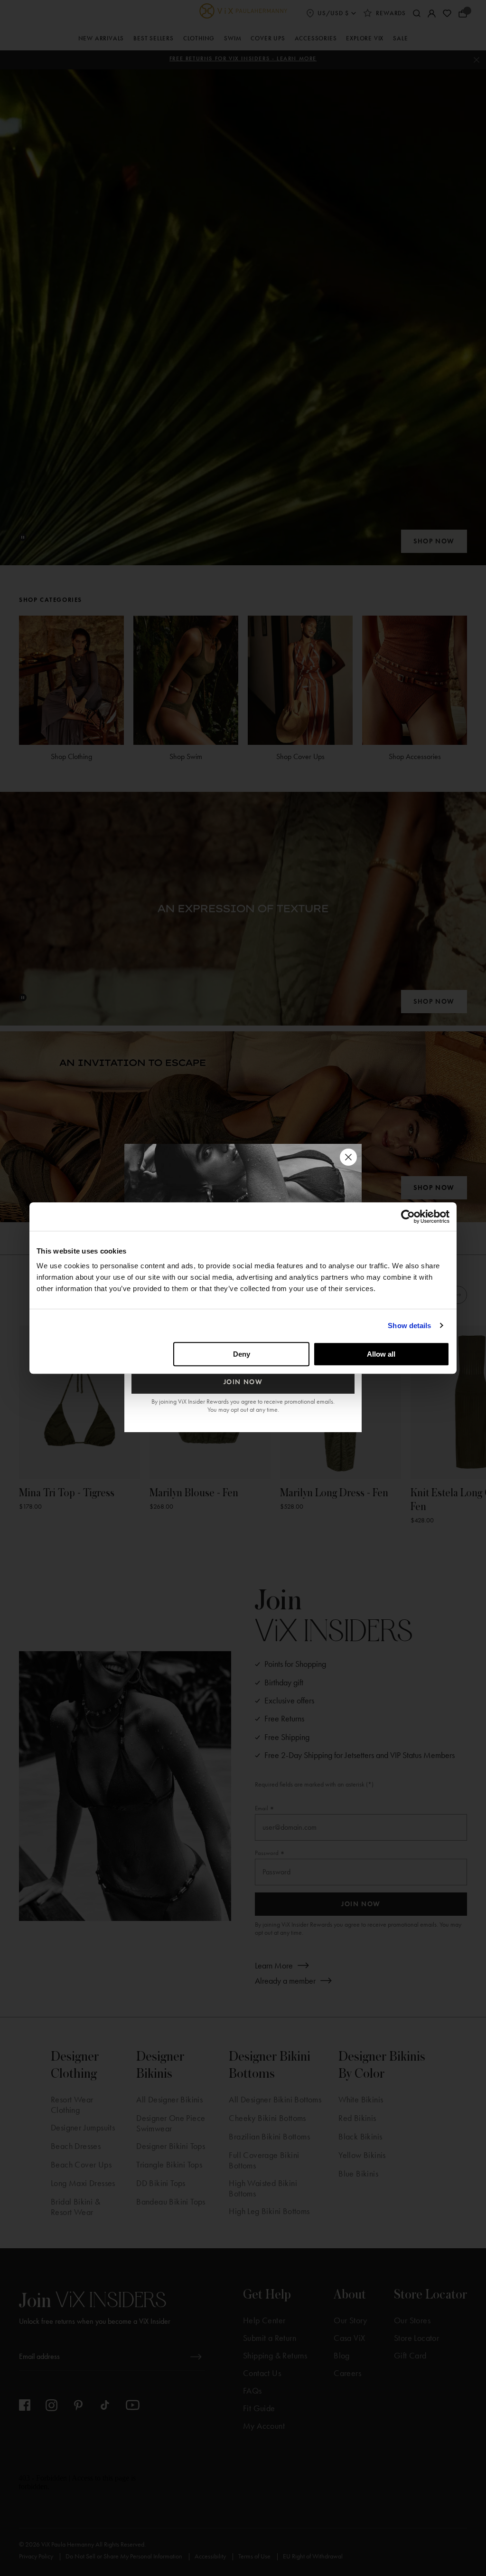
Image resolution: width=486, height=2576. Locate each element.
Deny (242, 1354)
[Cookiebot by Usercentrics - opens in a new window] (408, 1217)
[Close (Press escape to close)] (348, 1157)
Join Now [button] (243, 1382)
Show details (409, 1326)
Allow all (381, 1354)
